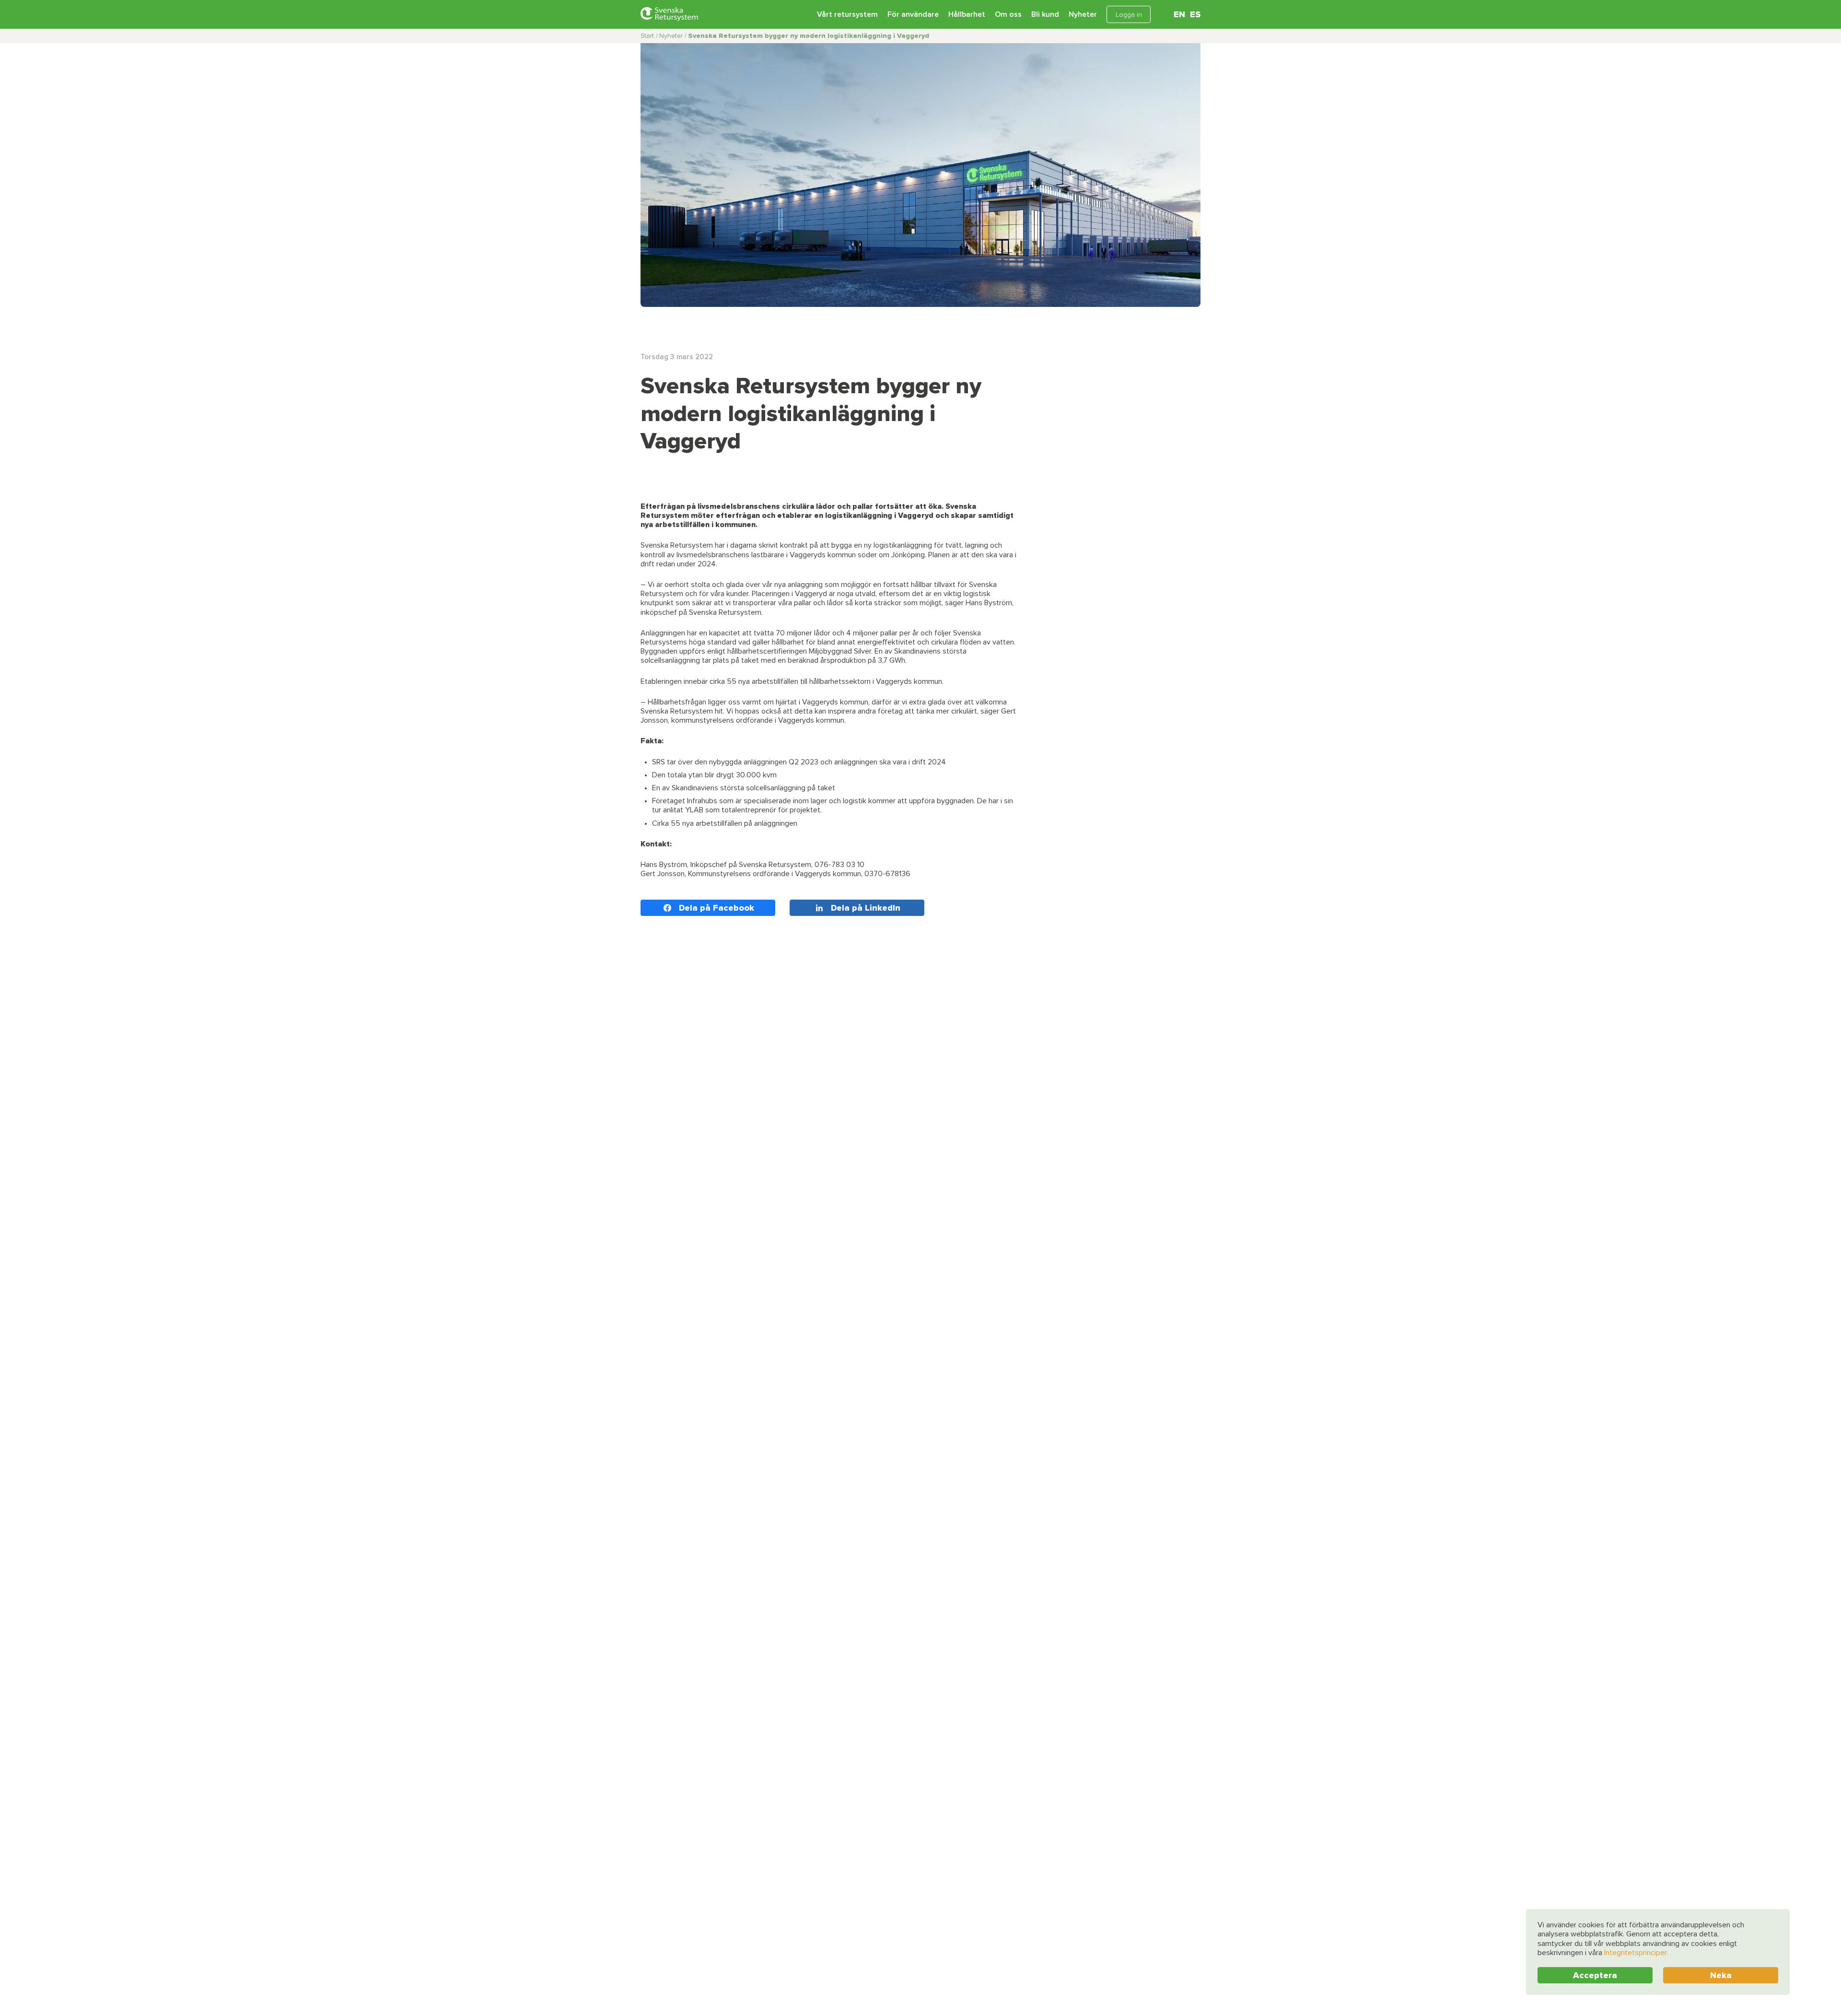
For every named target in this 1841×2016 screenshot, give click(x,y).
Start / (649, 36)
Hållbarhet (967, 14)
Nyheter (1083, 14)
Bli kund (1045, 14)
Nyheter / (673, 36)
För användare (913, 14)
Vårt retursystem (847, 14)
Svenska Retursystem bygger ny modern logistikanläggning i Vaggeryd (809, 36)
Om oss (1008, 14)
